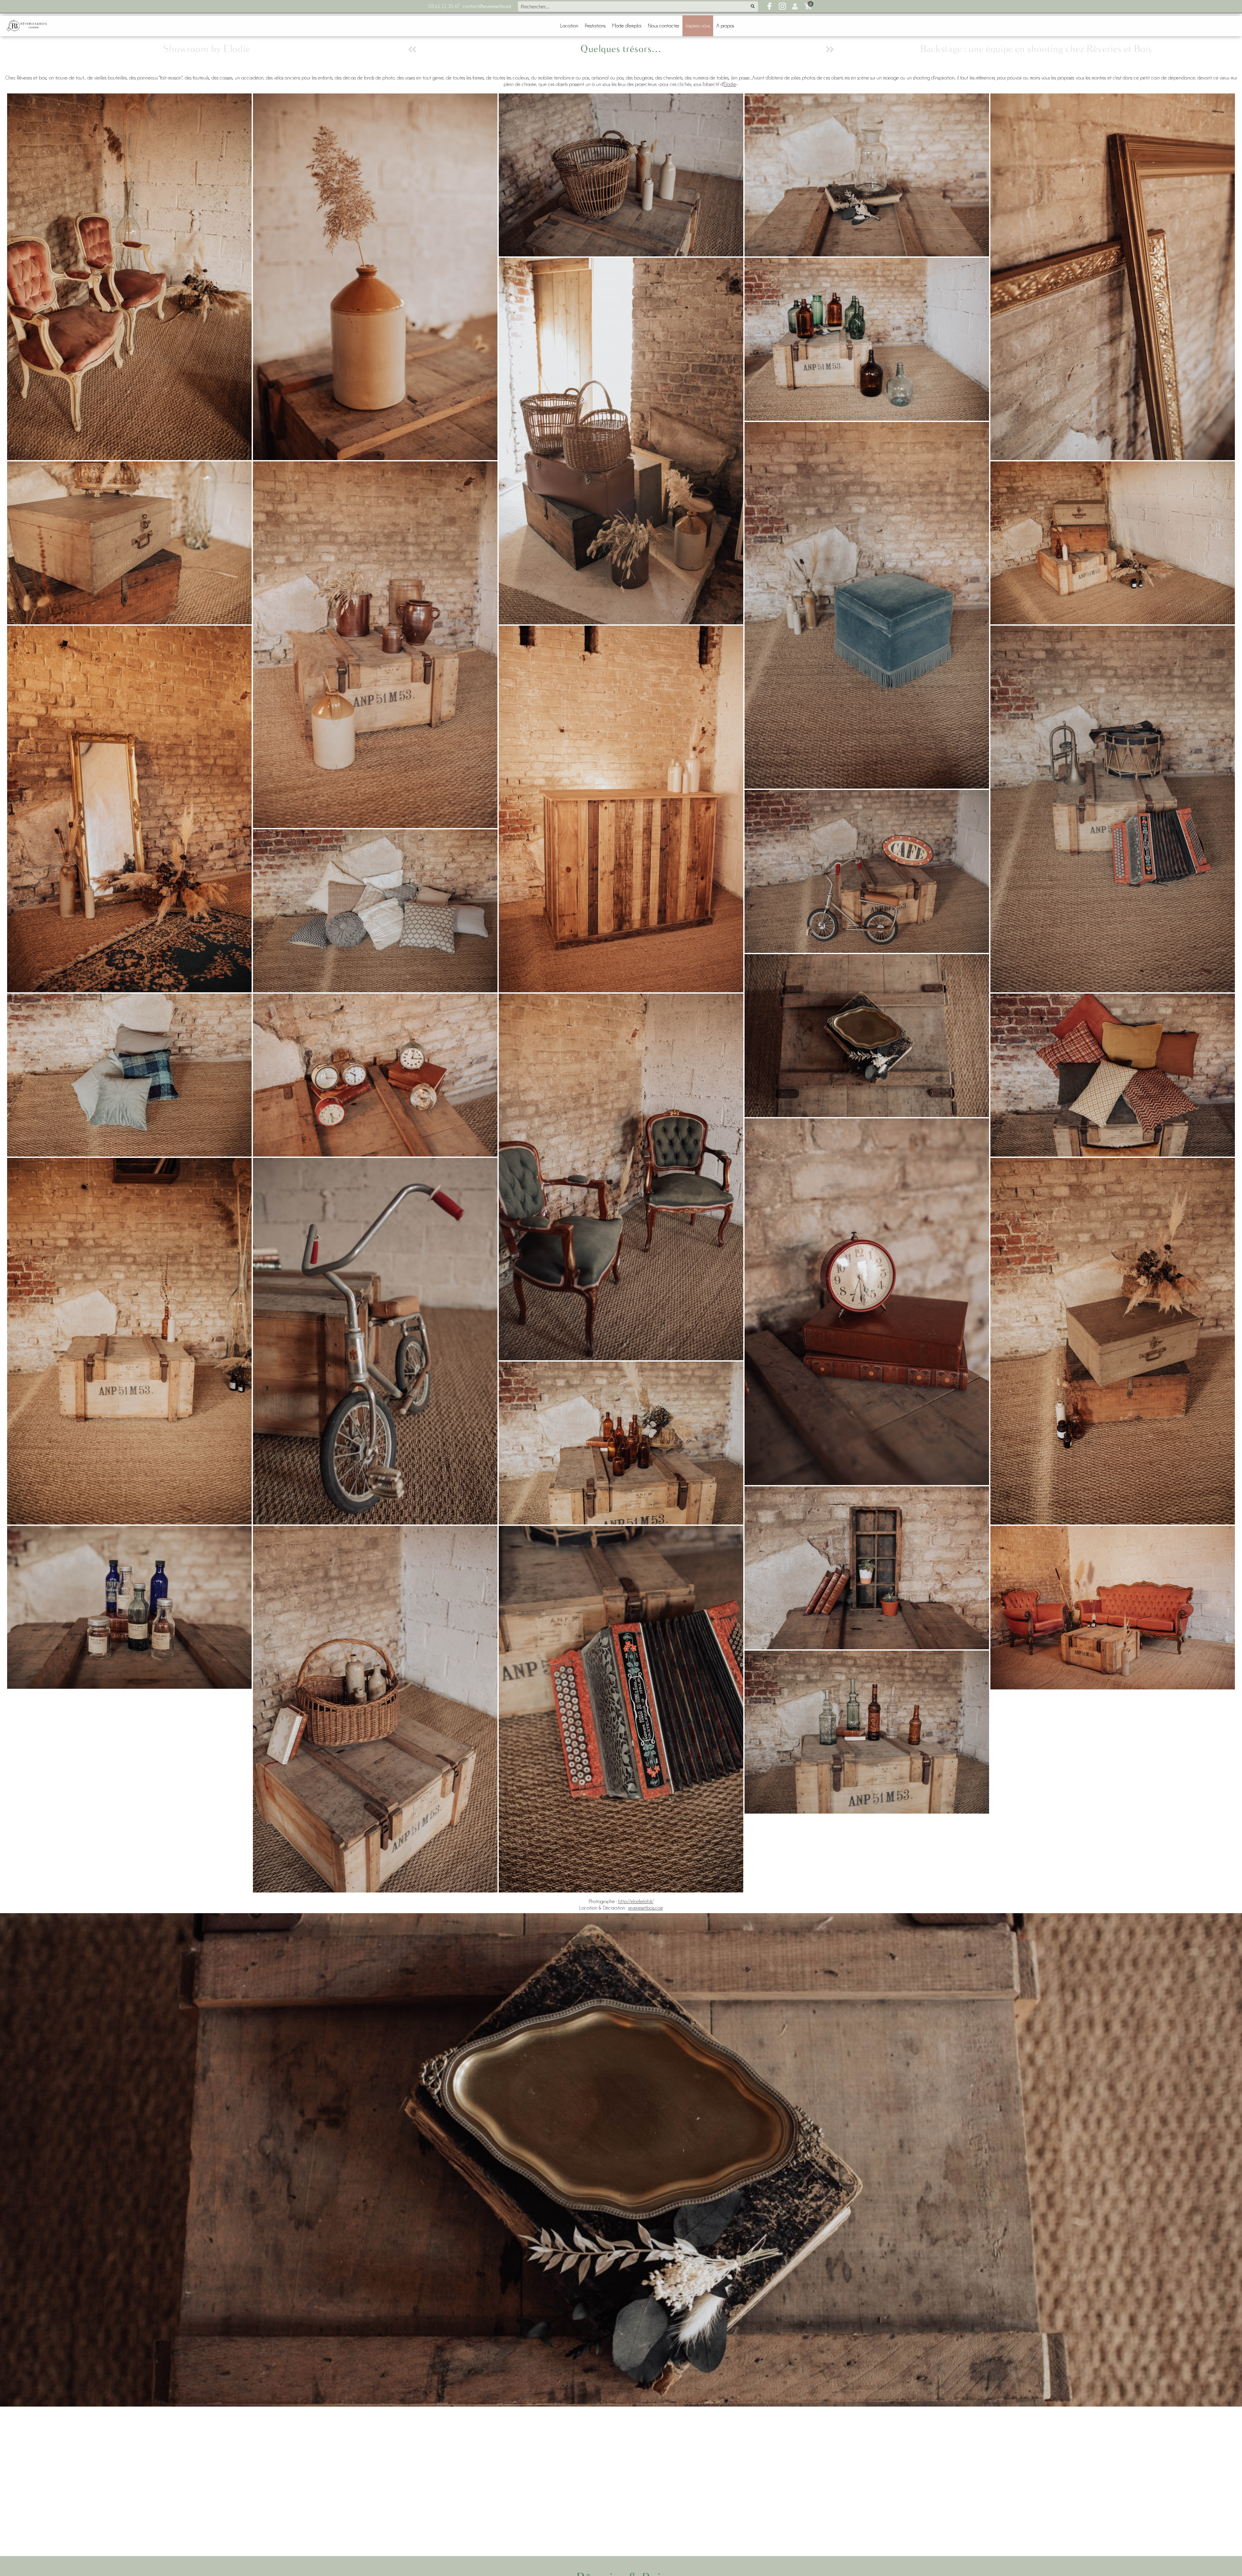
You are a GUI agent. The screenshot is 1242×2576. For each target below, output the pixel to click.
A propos (725, 26)
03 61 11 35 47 (444, 6)
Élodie (730, 84)
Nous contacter (664, 26)
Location (569, 26)
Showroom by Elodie (207, 49)
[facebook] (769, 6)
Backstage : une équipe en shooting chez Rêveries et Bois (1036, 49)
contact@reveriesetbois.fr (487, 6)
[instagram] (782, 6)
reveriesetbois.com (646, 1908)
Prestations (595, 26)
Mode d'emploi (627, 26)
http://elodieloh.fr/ (636, 1902)
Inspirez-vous (698, 26)
